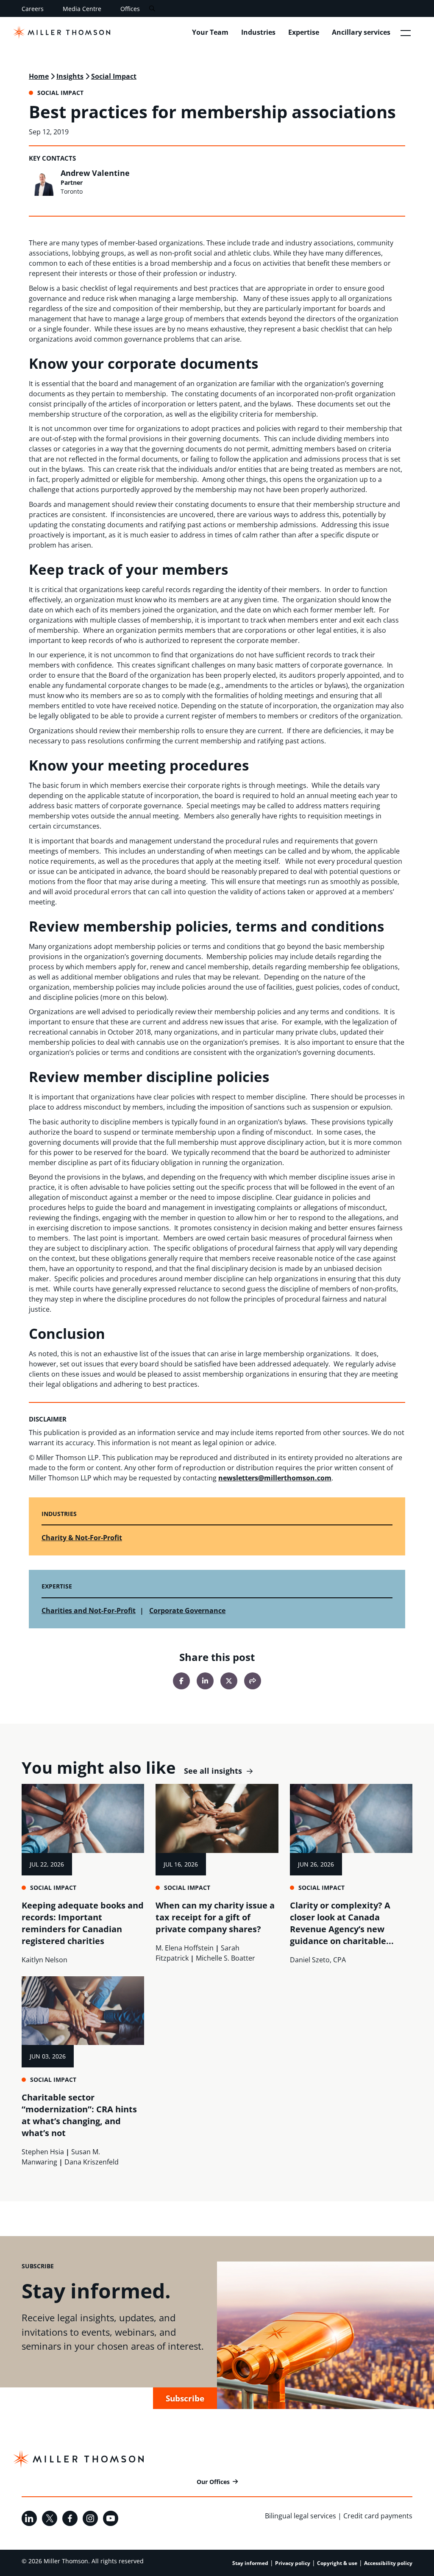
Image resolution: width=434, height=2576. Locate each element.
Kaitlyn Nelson (45, 1960)
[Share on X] (229, 1681)
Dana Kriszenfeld (92, 2162)
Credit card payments (378, 2516)
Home (39, 76)
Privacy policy (293, 2563)
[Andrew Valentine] (42, 182)
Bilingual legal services (300, 2516)
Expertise (304, 32)
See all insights (213, 1771)
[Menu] (406, 33)
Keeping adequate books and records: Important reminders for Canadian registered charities (83, 1923)
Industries (258, 32)
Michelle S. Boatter (225, 1958)
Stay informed (250, 2563)
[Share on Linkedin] (205, 1681)
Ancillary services (361, 32)
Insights (70, 76)
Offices (130, 9)
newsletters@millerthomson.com (275, 1478)
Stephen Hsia (43, 2152)
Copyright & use (337, 2563)
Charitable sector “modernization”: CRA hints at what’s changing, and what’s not (79, 2115)
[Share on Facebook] (181, 1681)
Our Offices (213, 2482)
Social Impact (114, 76)
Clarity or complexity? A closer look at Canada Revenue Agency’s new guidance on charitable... (342, 1923)
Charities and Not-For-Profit (89, 1611)
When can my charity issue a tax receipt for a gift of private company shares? (215, 1917)
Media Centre (82, 9)
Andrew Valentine (95, 173)
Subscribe (185, 2398)
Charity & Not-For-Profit (82, 1538)
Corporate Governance (187, 1611)
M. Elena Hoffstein (185, 1948)
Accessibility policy (388, 2563)
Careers (33, 9)
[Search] (152, 9)
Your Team (210, 32)
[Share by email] (253, 1681)
